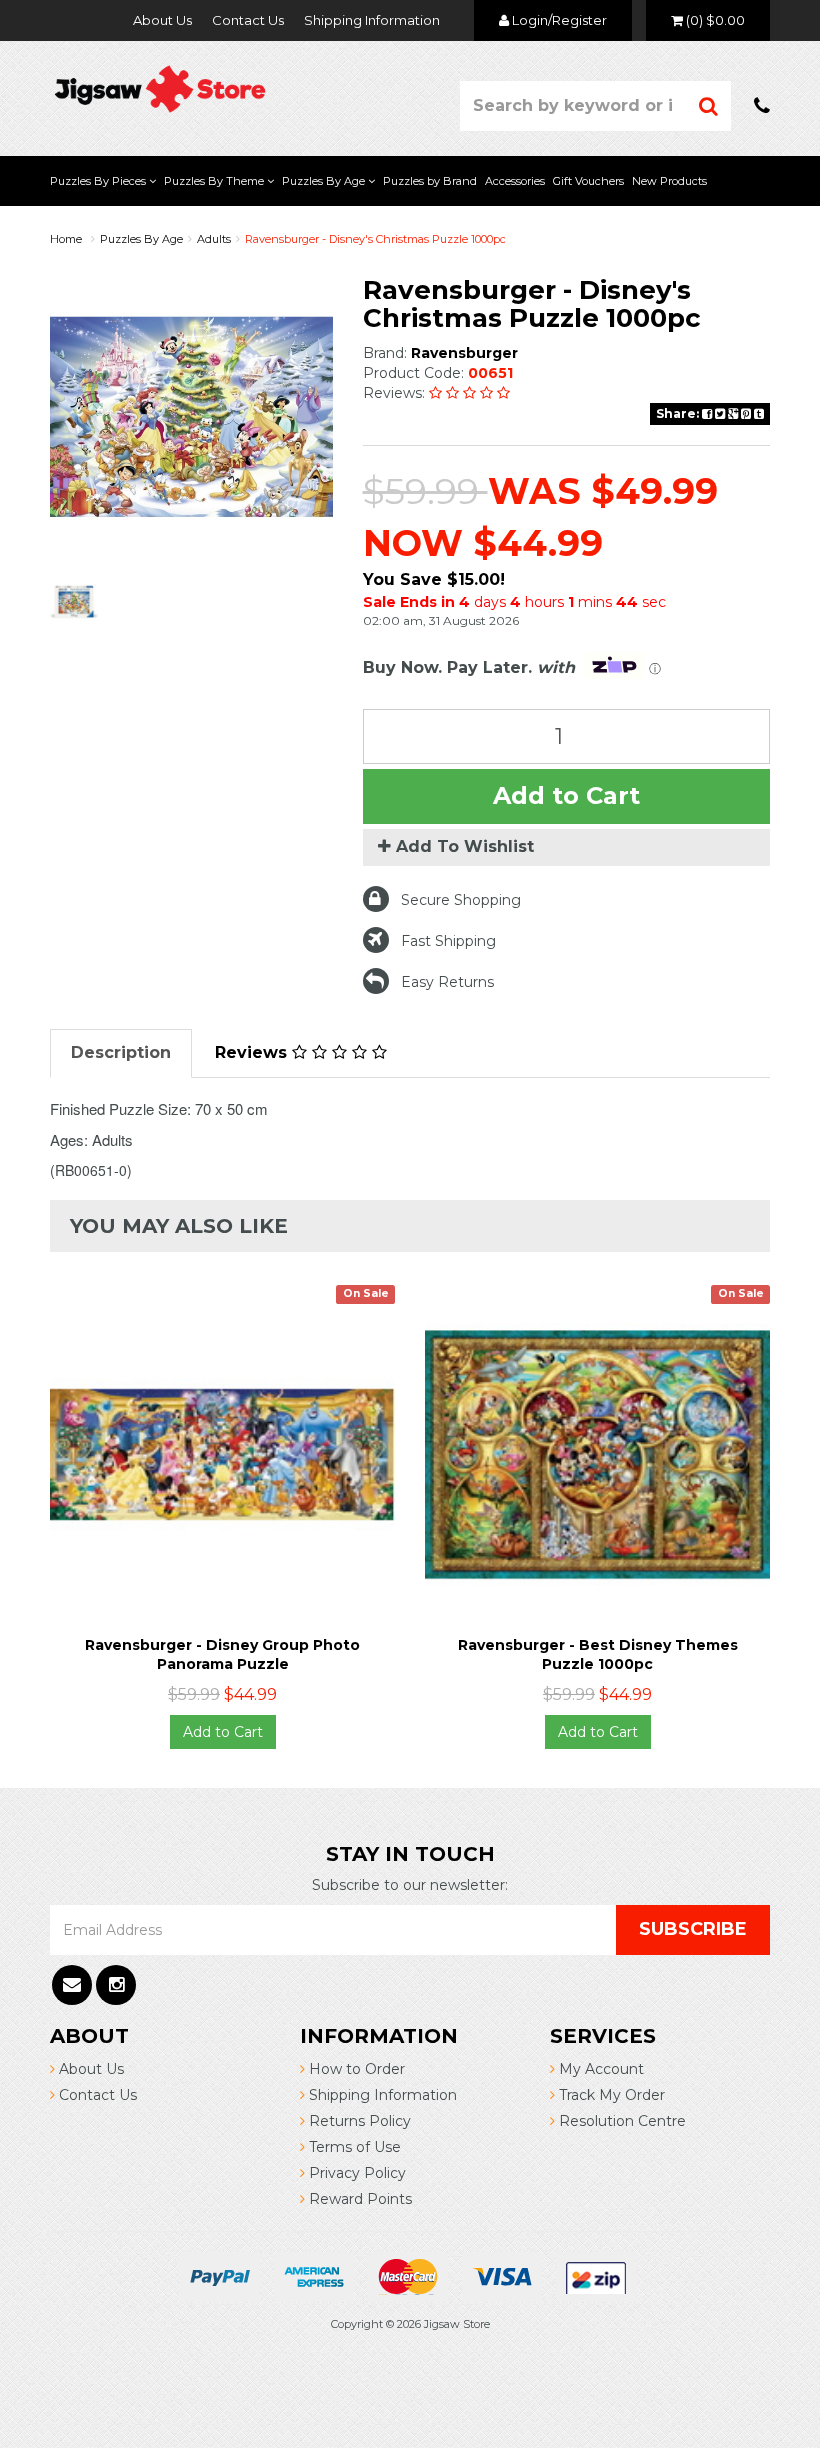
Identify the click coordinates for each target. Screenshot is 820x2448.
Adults (214, 239)
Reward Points (358, 2199)
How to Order (355, 2069)
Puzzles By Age (325, 181)
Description (121, 1052)
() (715, 20)
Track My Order (610, 2095)
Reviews (253, 1052)
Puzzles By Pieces (99, 181)
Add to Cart (566, 795)
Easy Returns (447, 982)
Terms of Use (353, 2147)
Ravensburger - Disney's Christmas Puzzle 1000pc (375, 239)
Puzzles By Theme (215, 181)
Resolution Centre (620, 2121)
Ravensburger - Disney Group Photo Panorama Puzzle (222, 1654)
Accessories (515, 181)
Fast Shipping (448, 941)
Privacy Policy (355, 2173)
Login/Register (558, 20)
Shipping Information (372, 20)
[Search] (709, 106)
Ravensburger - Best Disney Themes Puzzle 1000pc (598, 1654)
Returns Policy (358, 2121)
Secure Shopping (461, 900)
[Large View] (74, 602)
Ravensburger (464, 353)
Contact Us (248, 20)
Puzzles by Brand (430, 181)
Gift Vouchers (588, 181)
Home (66, 239)
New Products (669, 181)
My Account (599, 2069)
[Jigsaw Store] (160, 87)
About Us (162, 20)
